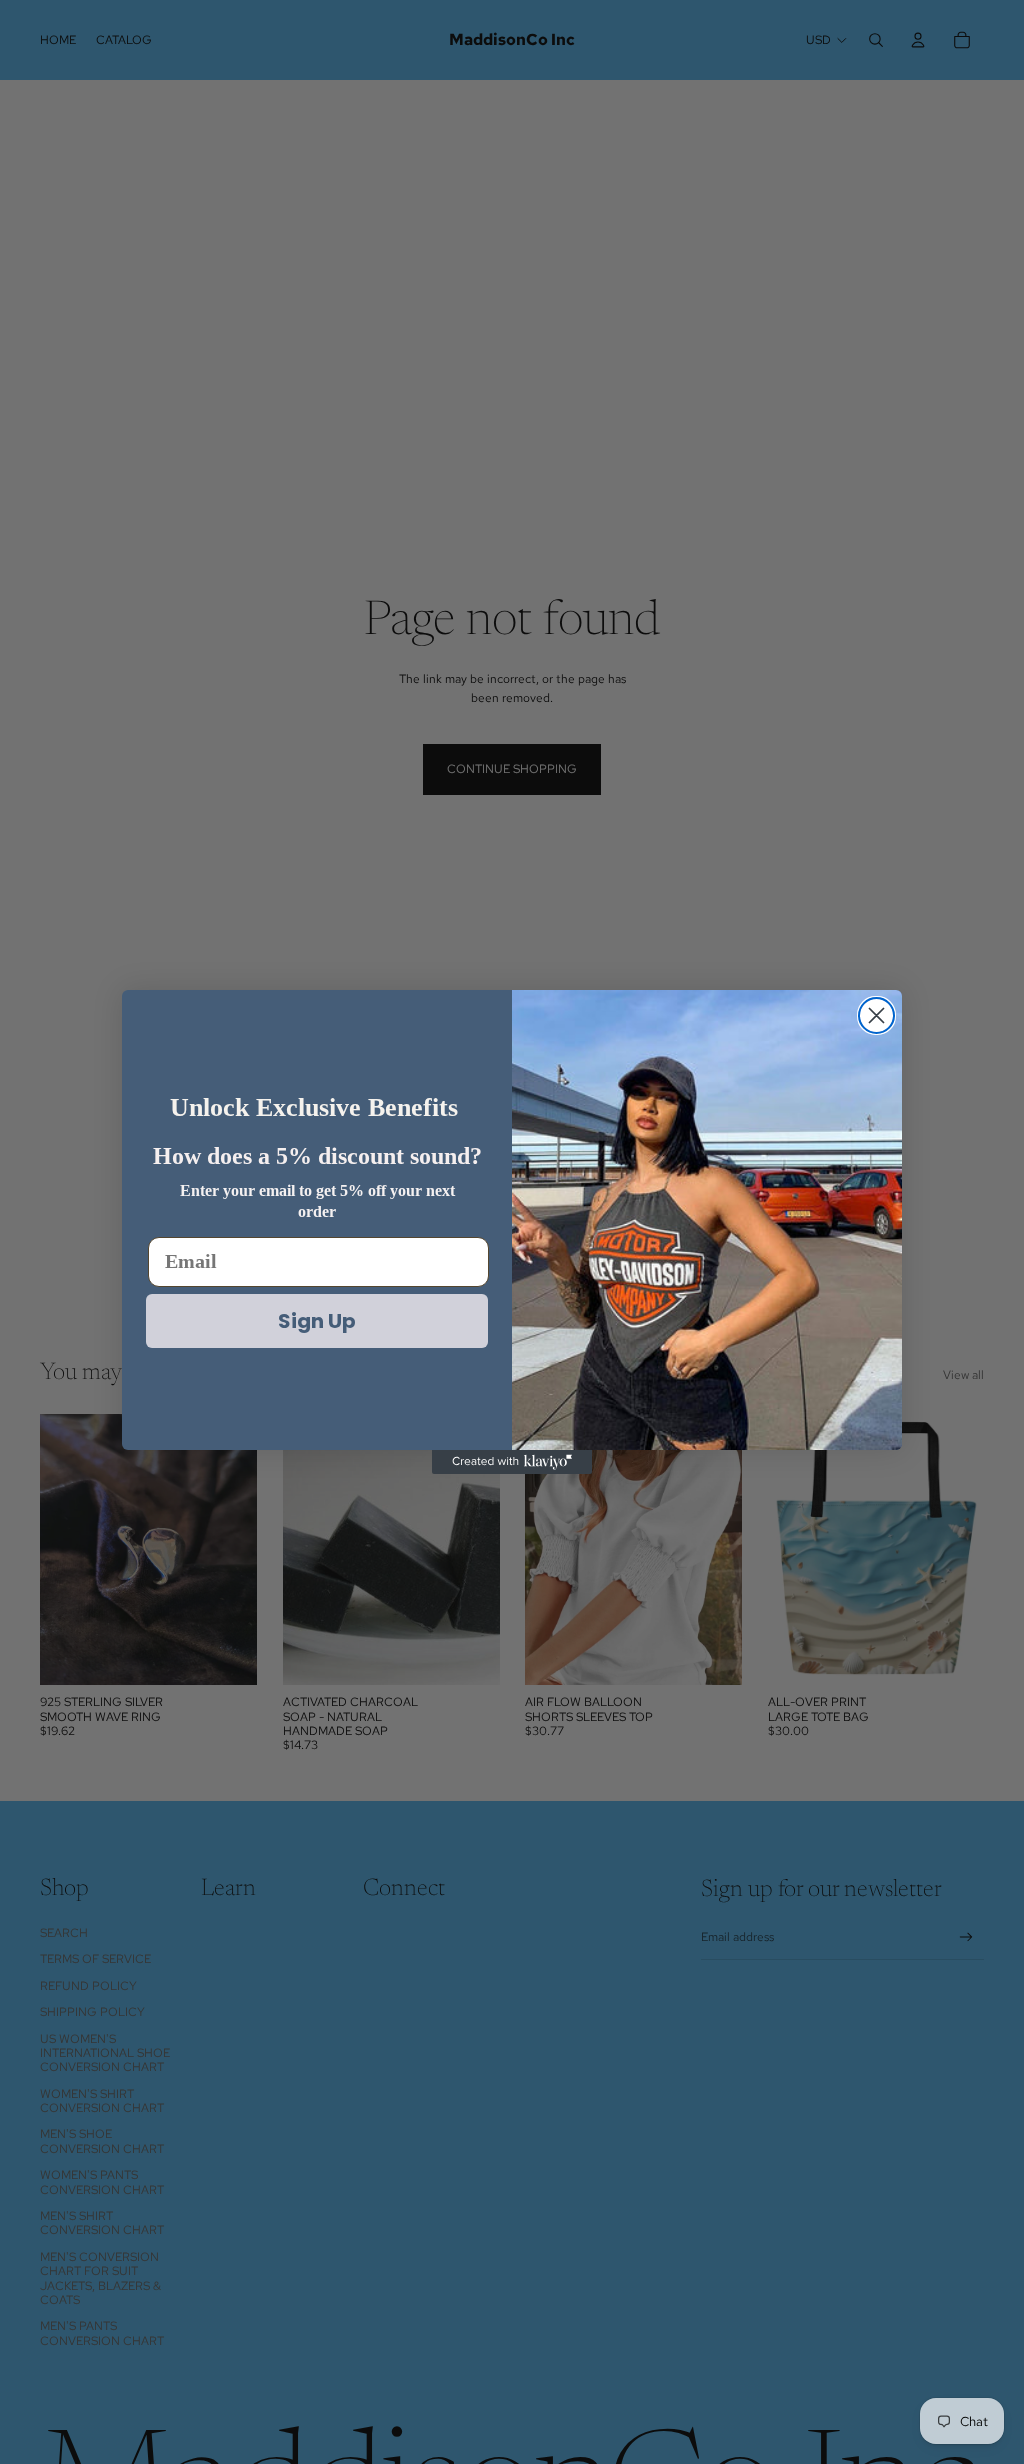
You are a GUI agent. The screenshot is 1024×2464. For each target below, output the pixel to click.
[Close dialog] (876, 1015)
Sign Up (317, 1321)
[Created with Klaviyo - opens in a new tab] (512, 1462)
